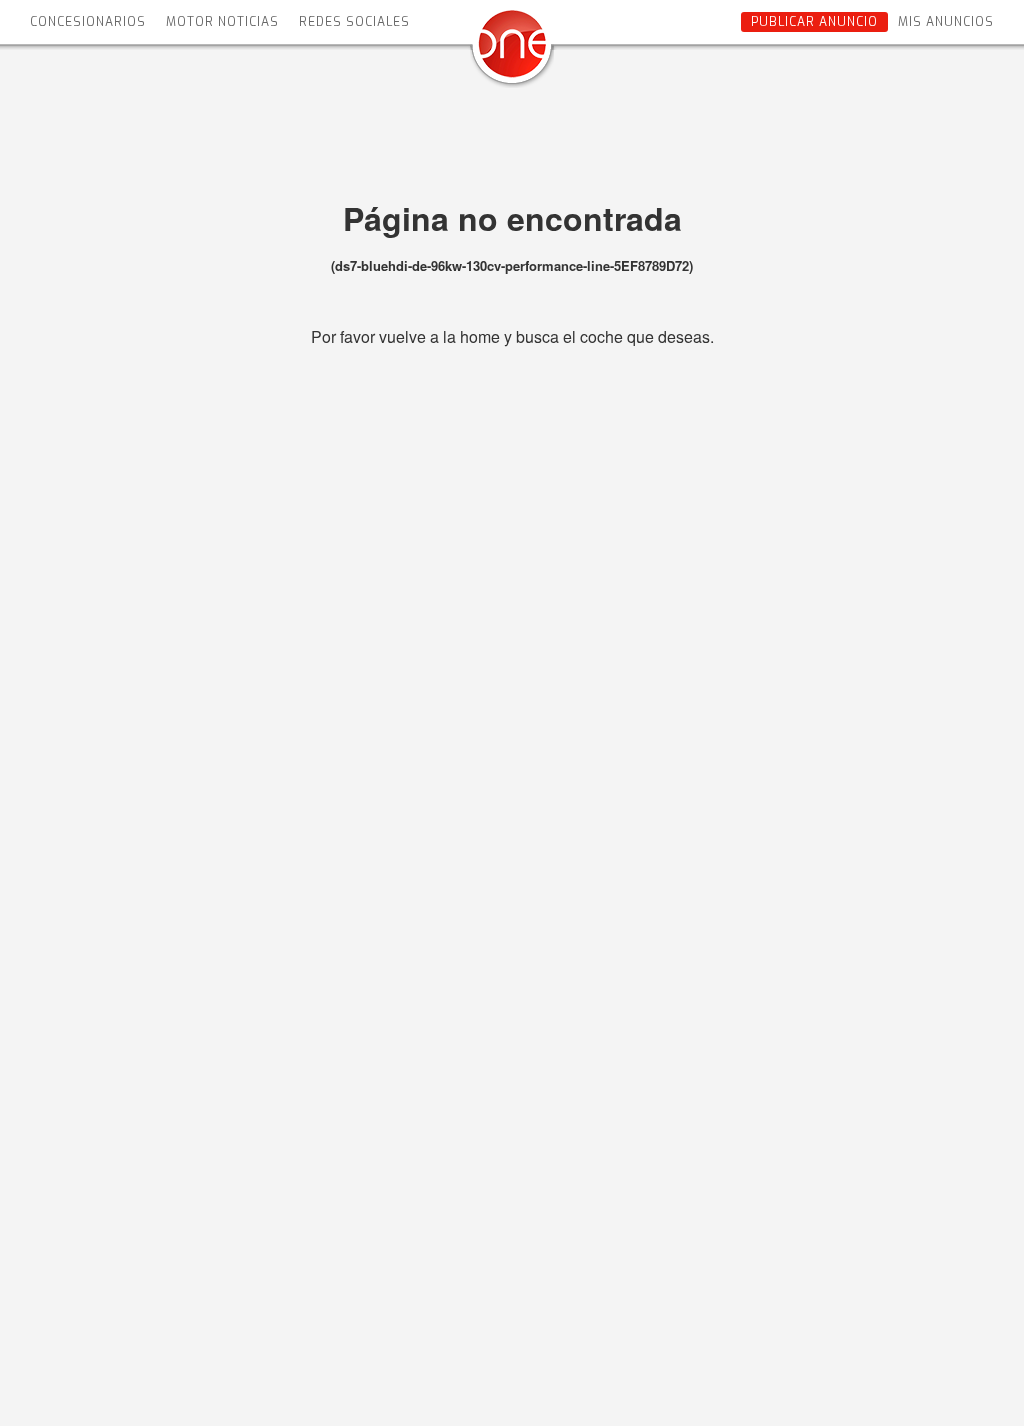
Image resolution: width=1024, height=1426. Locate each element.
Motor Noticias (222, 22)
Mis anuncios (946, 22)
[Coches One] (512, 51)
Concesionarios (88, 22)
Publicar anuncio (814, 22)
